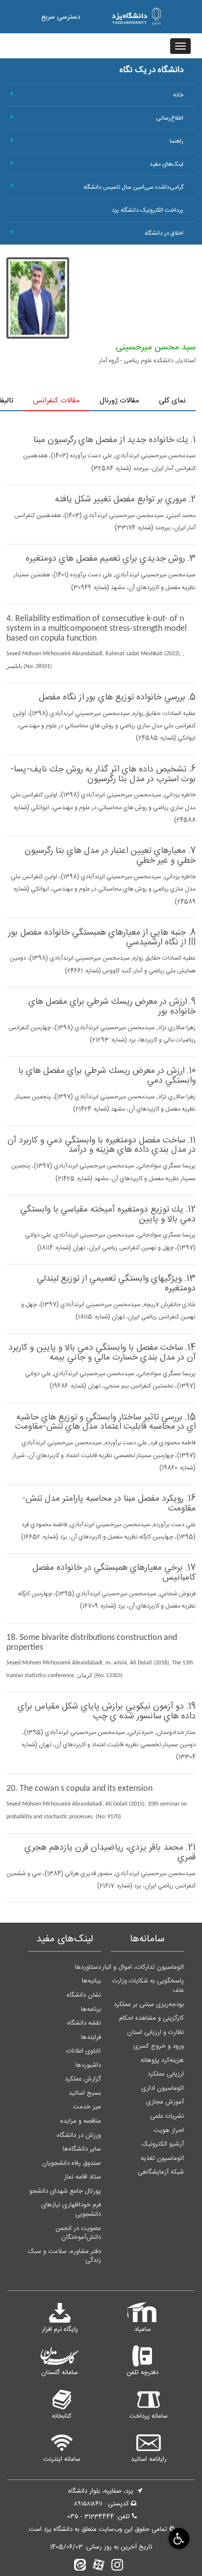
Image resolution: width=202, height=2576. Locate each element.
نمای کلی (172, 401)
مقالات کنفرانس (56, 401)
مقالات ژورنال (119, 401)
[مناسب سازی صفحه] (178, 2538)
